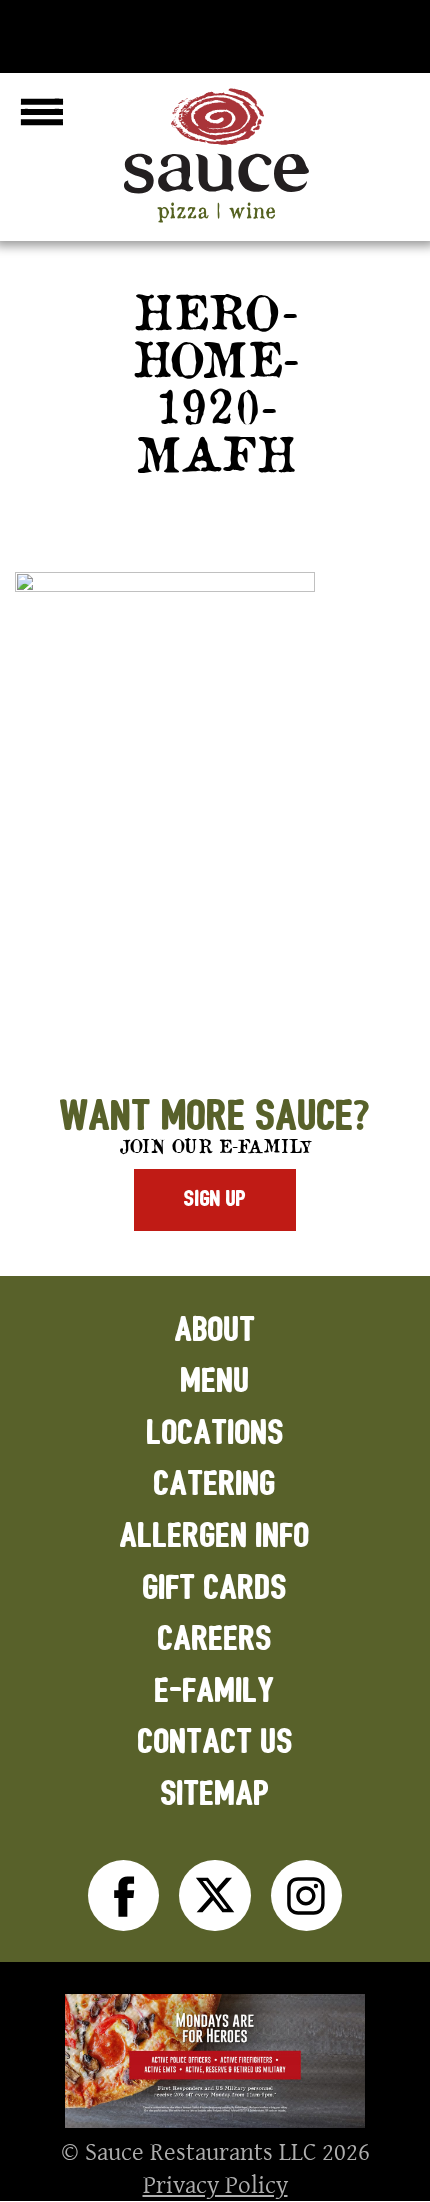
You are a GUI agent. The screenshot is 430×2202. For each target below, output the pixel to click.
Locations (215, 1433)
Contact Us (215, 1742)
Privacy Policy (215, 2184)
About (215, 1330)
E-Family (215, 1691)
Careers (215, 1639)
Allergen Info (215, 1536)
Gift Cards (215, 1588)
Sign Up (215, 1199)
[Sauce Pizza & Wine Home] (215, 222)
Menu (215, 1381)
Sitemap (215, 1794)
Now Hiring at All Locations (215, 32)
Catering (215, 1484)
